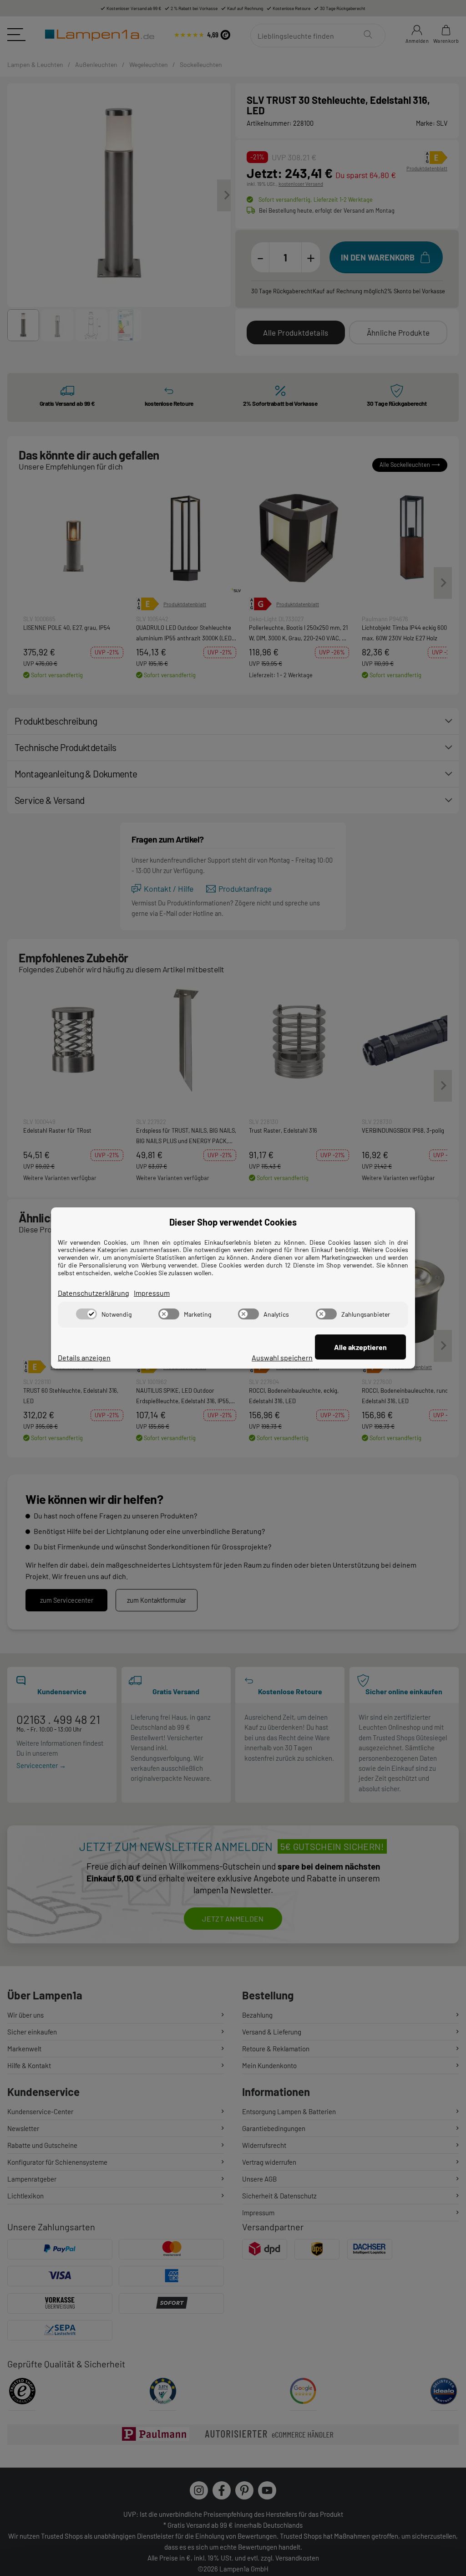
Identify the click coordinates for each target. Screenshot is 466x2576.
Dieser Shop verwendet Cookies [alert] (233, 1222)
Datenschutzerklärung (94, 1293)
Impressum (152, 1293)
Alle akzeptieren (360, 1347)
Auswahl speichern (282, 1357)
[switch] (86, 1314)
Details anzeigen (84, 1357)
